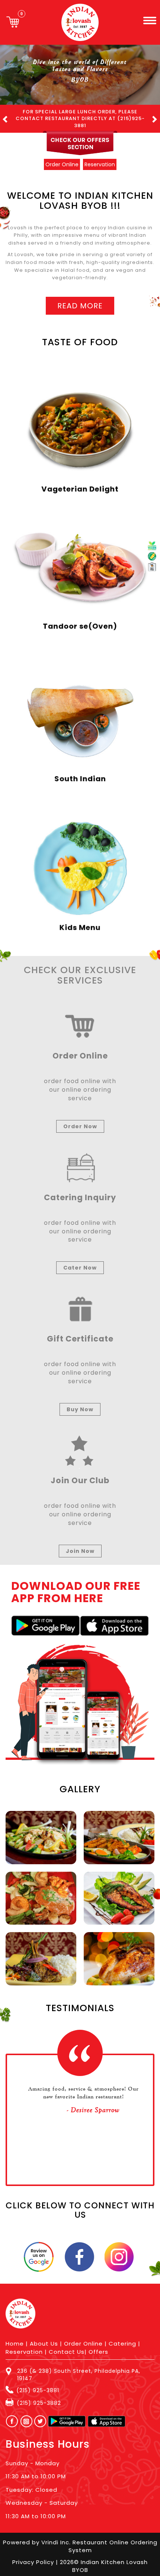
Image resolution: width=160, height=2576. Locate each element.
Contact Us (67, 2345)
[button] (17, 115)
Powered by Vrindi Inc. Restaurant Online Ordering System (80, 2539)
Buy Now (80, 1402)
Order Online (83, 2337)
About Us (44, 2337)
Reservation (24, 2345)
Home (15, 2337)
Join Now (80, 1544)
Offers (98, 2345)
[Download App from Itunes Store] (114, 1619)
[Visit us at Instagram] (28, 2414)
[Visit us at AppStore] (107, 2414)
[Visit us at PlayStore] (67, 2414)
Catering (122, 2337)
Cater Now (80, 1261)
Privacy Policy (34, 2555)
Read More (80, 299)
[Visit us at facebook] (10, 2414)
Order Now (80, 1119)
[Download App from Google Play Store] (46, 1619)
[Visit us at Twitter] (41, 2414)
